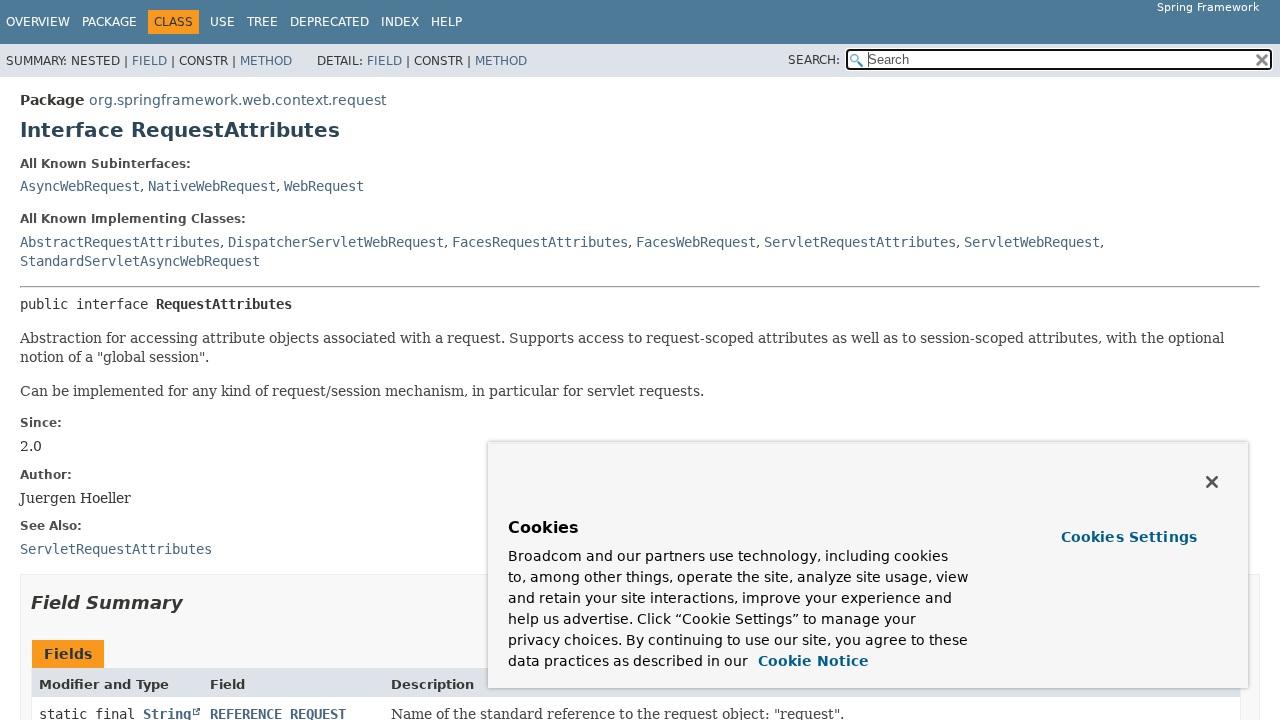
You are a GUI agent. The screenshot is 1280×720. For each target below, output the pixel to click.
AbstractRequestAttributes (120, 242)
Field (149, 61)
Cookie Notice (811, 661)
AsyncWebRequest (80, 186)
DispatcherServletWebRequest (336, 242)
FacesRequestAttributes (540, 242)
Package (109, 22)
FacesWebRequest (696, 242)
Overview (38, 22)
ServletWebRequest (1032, 242)
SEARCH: (814, 60)
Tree (262, 22)
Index (400, 22)
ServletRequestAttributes (860, 242)
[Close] (1212, 482)
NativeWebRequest (212, 186)
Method (266, 61)
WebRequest (324, 186)
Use (222, 22)
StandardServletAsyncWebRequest (140, 261)
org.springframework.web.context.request (237, 100)
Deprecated (329, 22)
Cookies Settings (1129, 537)
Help (446, 22)
